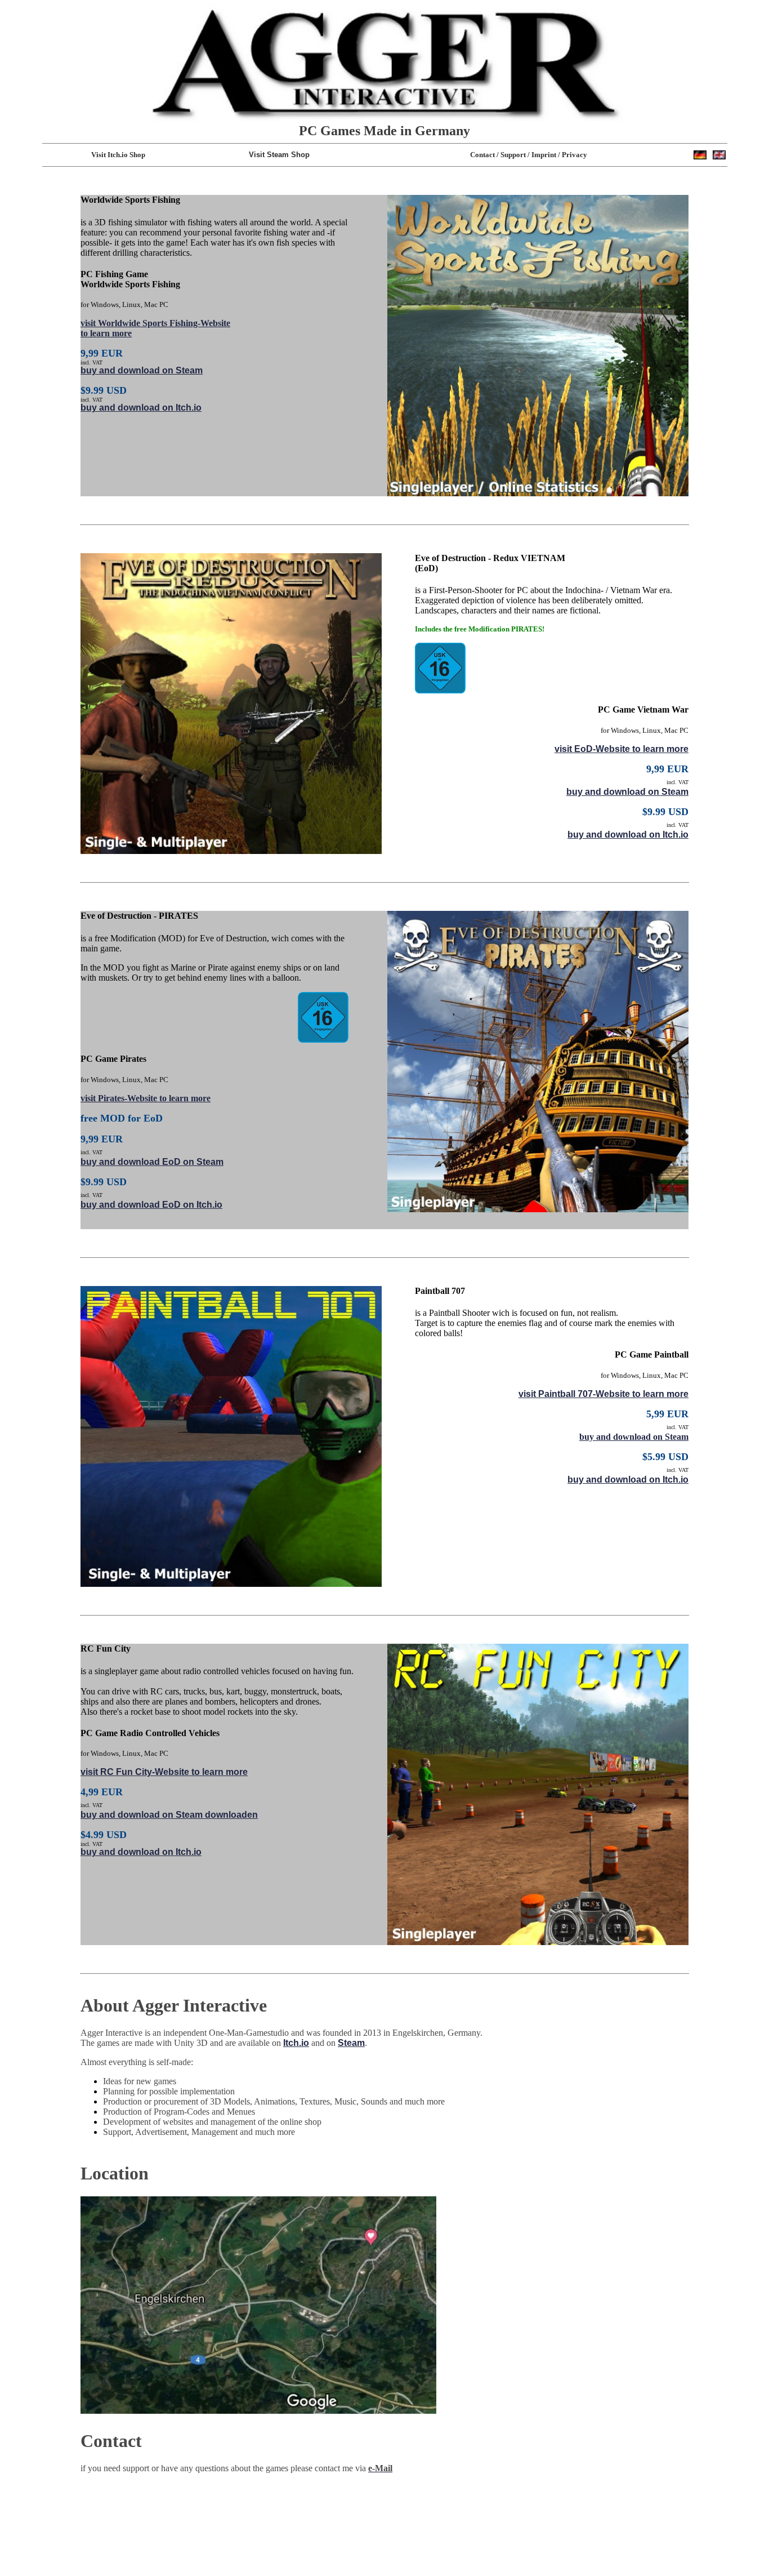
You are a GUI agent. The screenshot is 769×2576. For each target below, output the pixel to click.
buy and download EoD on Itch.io (151, 1205)
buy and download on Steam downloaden (169, 1815)
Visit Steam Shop (279, 155)
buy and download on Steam (142, 370)
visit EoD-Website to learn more (622, 749)
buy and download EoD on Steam (152, 1162)
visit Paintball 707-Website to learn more (603, 1394)
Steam (351, 2043)
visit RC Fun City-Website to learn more (164, 1772)
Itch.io (296, 2043)
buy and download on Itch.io (141, 408)
